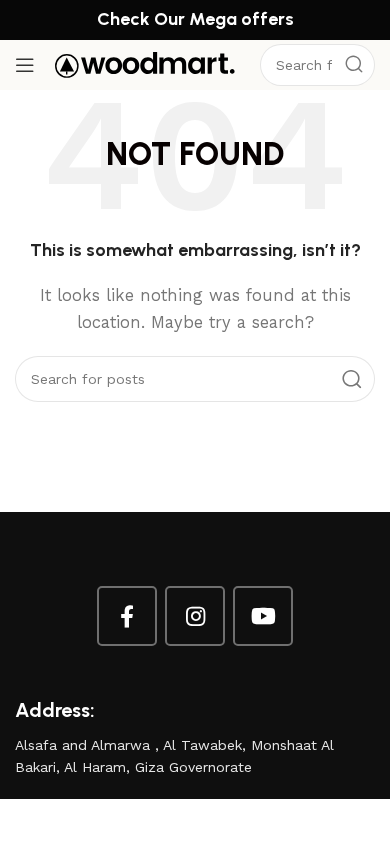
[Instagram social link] (195, 616)
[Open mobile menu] (25, 65)
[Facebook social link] (127, 616)
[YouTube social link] (263, 616)
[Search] (354, 65)
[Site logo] (145, 64)
